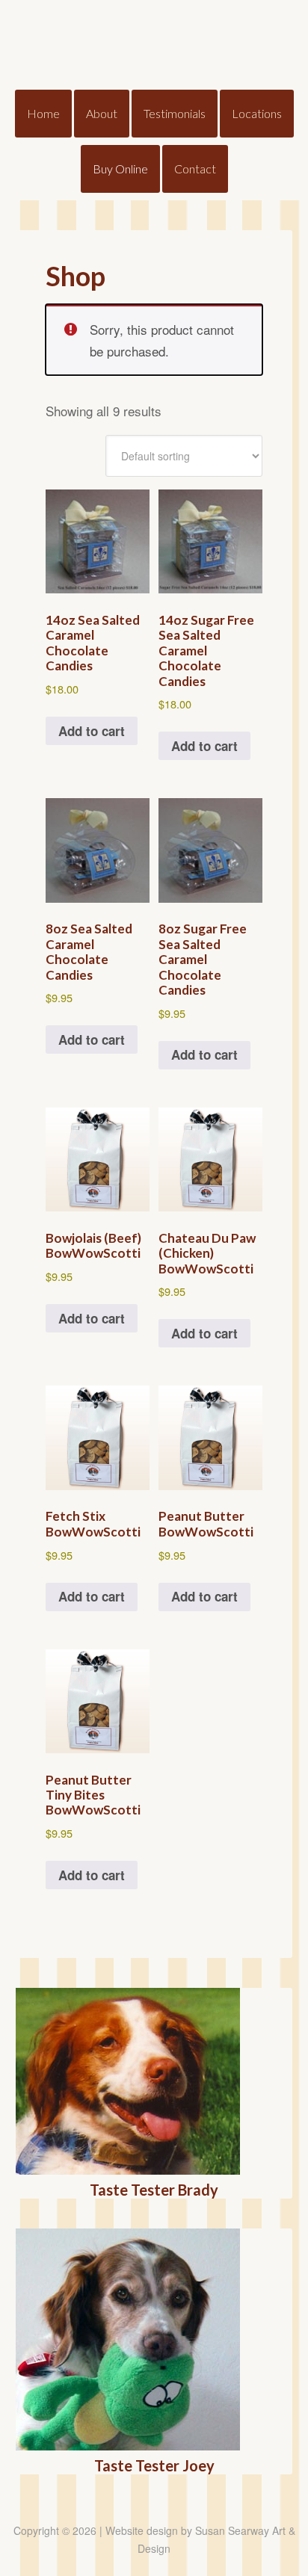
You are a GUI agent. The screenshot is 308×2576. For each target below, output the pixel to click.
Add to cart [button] (92, 731)
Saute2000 (154, 45)
